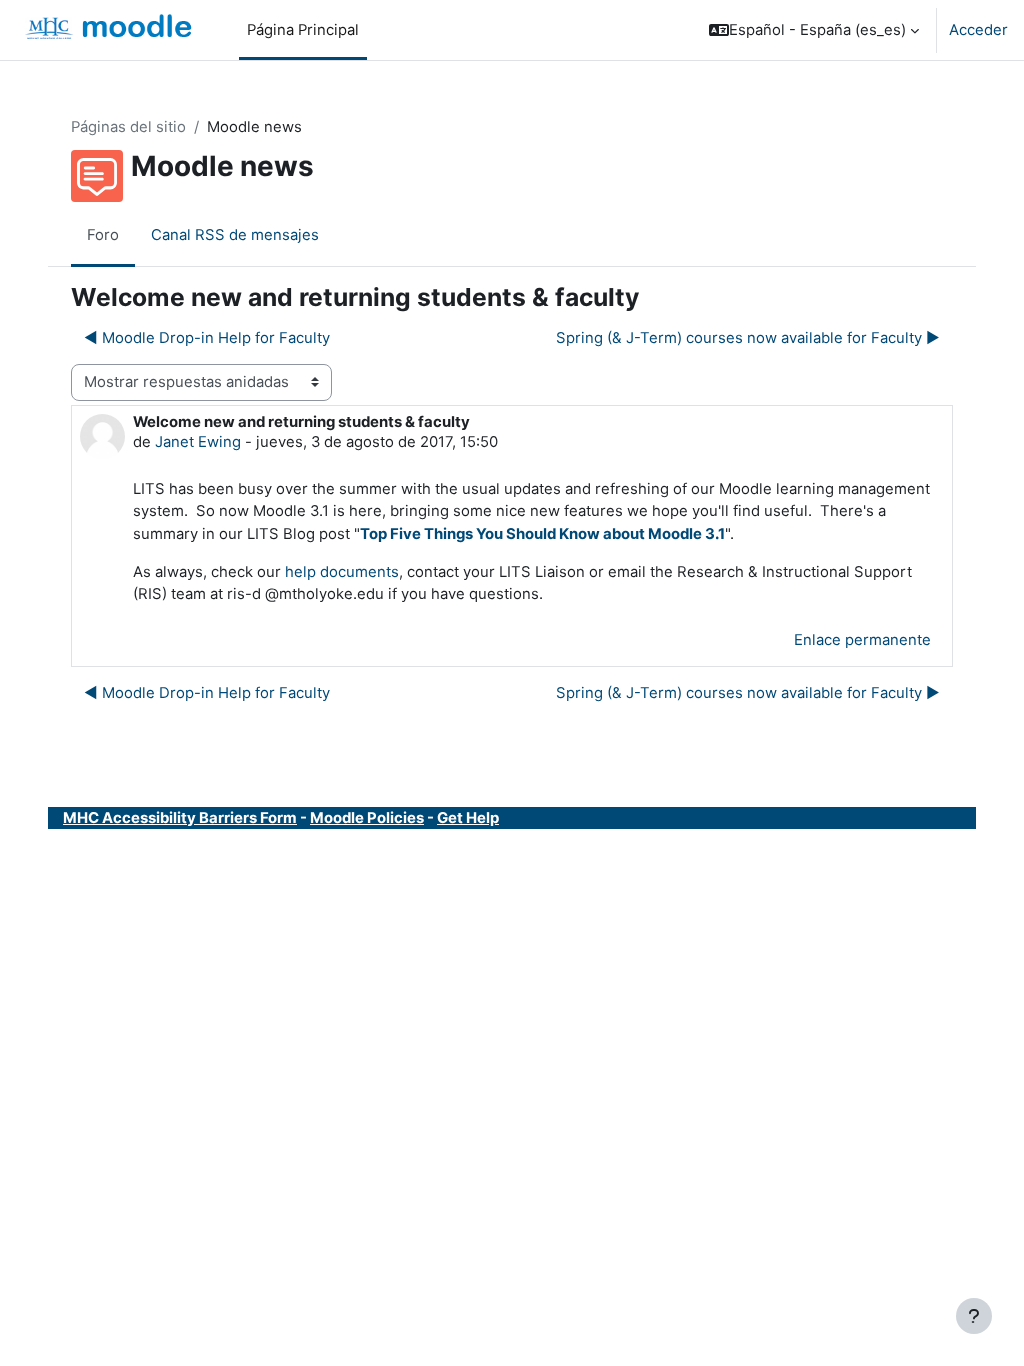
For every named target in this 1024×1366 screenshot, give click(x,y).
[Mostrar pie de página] (974, 1316)
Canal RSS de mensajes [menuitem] (235, 235)
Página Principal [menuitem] (303, 30)
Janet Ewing (198, 442)
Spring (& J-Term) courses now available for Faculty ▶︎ (748, 338)
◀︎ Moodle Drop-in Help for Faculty (207, 338)
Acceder (978, 30)
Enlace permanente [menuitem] (862, 640)
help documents (342, 572)
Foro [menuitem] (103, 235)
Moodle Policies (367, 818)
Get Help (468, 818)
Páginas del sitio (128, 127)
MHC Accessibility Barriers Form (180, 818)
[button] (814, 30)
